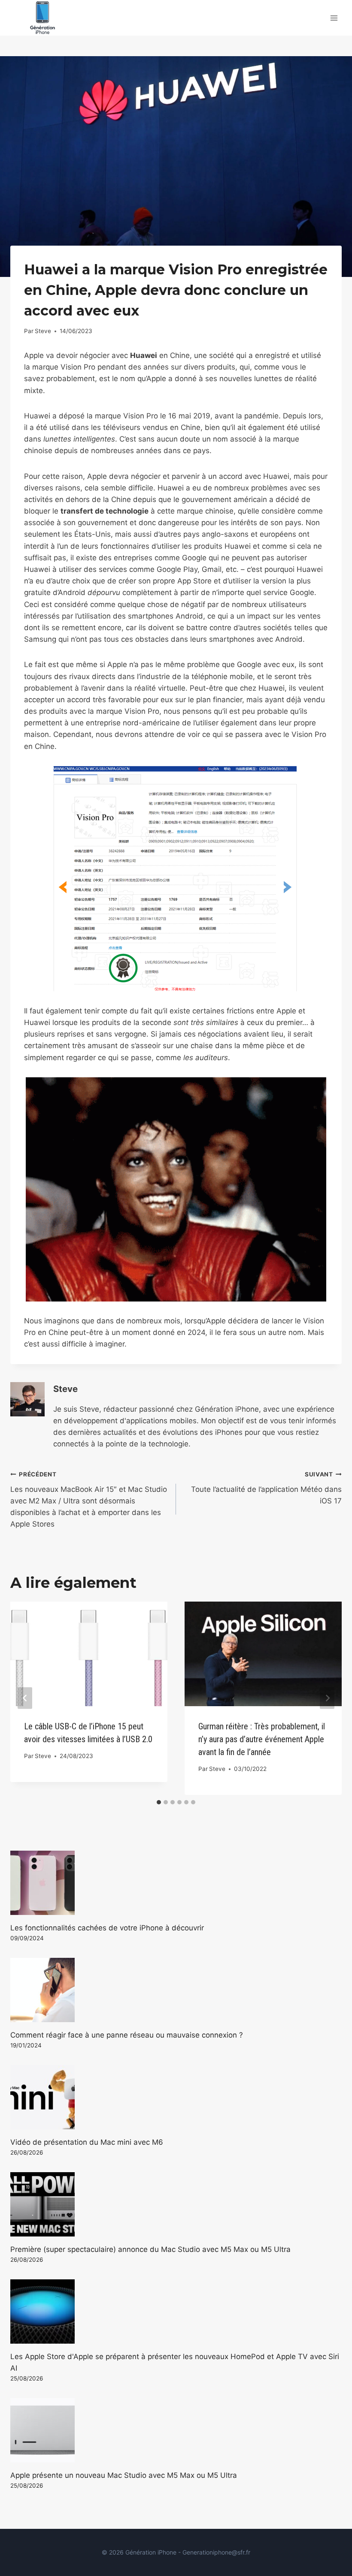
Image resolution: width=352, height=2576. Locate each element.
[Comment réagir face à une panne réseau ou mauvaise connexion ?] (176, 1990)
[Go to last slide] (25, 1698)
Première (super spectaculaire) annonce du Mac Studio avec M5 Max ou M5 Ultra (150, 2249)
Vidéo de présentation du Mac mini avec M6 (87, 2142)
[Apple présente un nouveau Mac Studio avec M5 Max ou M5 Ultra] (176, 2430)
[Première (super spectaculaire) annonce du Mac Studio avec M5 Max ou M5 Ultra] (176, 2204)
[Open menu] (334, 18)
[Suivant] (327, 1698)
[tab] (159, 1802)
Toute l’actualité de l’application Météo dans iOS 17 (266, 1488)
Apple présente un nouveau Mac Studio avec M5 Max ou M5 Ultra (124, 2475)
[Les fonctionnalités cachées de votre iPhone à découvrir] (176, 1883)
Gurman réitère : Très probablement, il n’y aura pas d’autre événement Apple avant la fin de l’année (262, 1739)
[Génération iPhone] (42, 18)
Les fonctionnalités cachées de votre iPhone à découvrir (107, 1928)
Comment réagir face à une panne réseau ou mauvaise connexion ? (127, 2035)
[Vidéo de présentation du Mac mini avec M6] (176, 2097)
